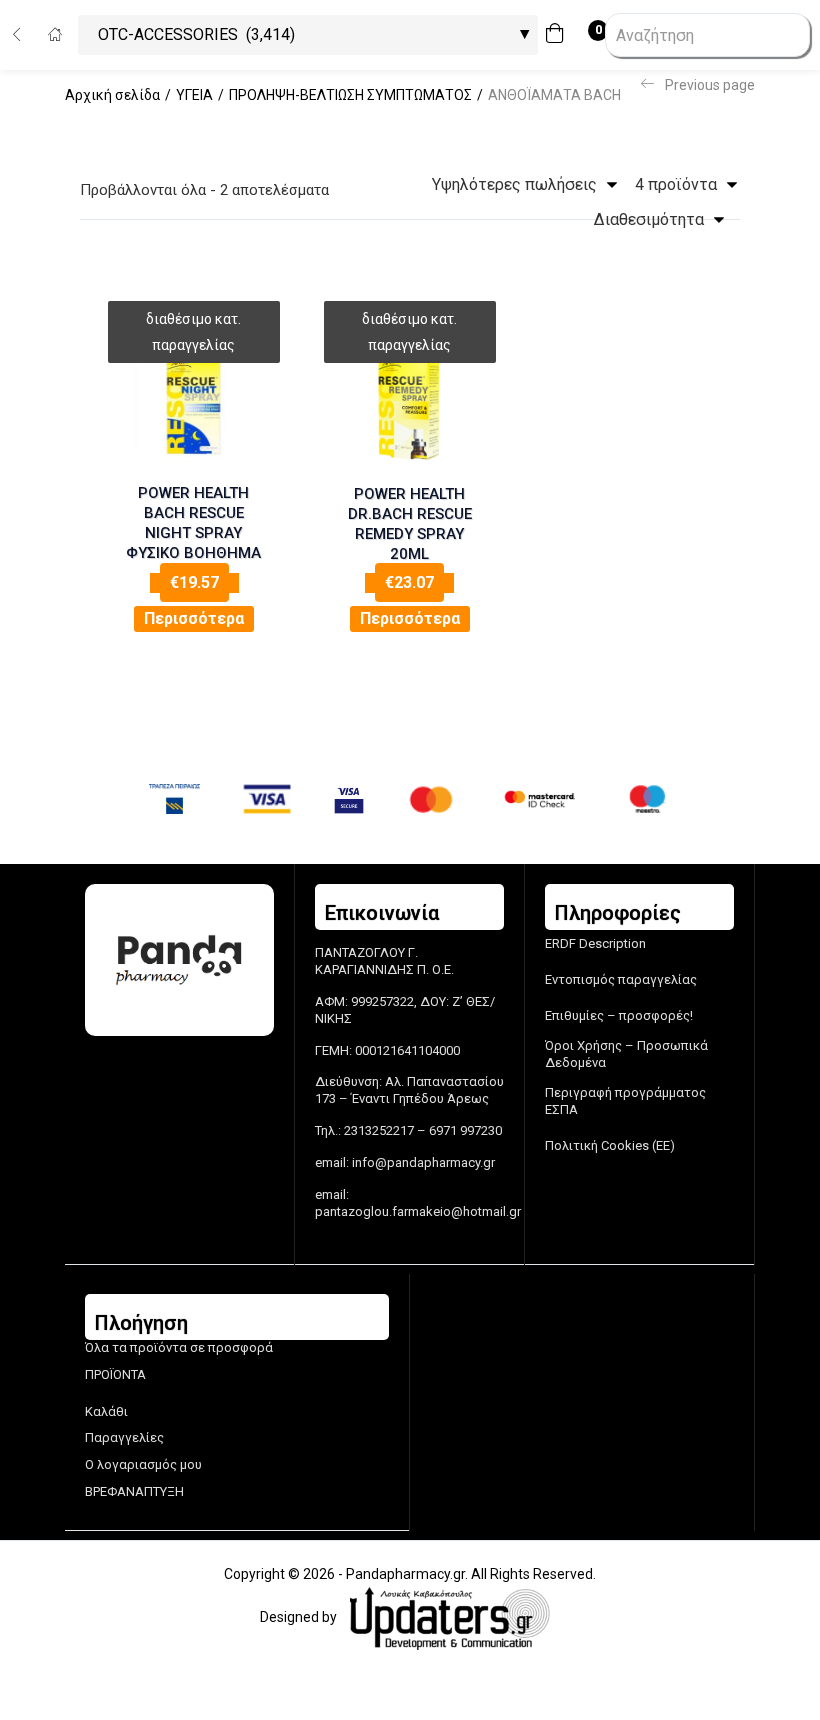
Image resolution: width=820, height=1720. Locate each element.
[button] (560, 35)
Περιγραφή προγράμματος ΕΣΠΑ (625, 1101)
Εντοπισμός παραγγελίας (621, 979)
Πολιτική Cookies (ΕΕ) (610, 1145)
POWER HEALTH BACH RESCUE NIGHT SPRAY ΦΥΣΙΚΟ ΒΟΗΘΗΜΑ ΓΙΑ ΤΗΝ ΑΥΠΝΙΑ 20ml (193, 525)
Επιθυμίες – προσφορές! (619, 1015)
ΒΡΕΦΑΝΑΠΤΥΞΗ (134, 1491)
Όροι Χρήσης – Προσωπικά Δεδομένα (626, 1054)
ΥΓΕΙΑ (194, 95)
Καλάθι (106, 1411)
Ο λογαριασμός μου (143, 1464)
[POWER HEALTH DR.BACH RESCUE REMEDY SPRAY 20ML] (410, 399)
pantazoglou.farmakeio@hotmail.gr (418, 1211)
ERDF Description (595, 943)
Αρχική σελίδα (112, 95)
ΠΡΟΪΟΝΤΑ (115, 1374)
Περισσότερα (194, 618)
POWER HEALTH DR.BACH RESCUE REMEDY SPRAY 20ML (410, 524)
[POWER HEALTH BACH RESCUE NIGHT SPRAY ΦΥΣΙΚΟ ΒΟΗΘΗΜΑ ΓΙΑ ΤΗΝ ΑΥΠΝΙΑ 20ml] (194, 399)
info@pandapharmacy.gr (423, 1162)
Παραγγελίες (124, 1437)
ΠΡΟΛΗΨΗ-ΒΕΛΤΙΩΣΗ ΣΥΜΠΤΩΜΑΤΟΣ (350, 95)
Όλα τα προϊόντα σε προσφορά (179, 1347)
